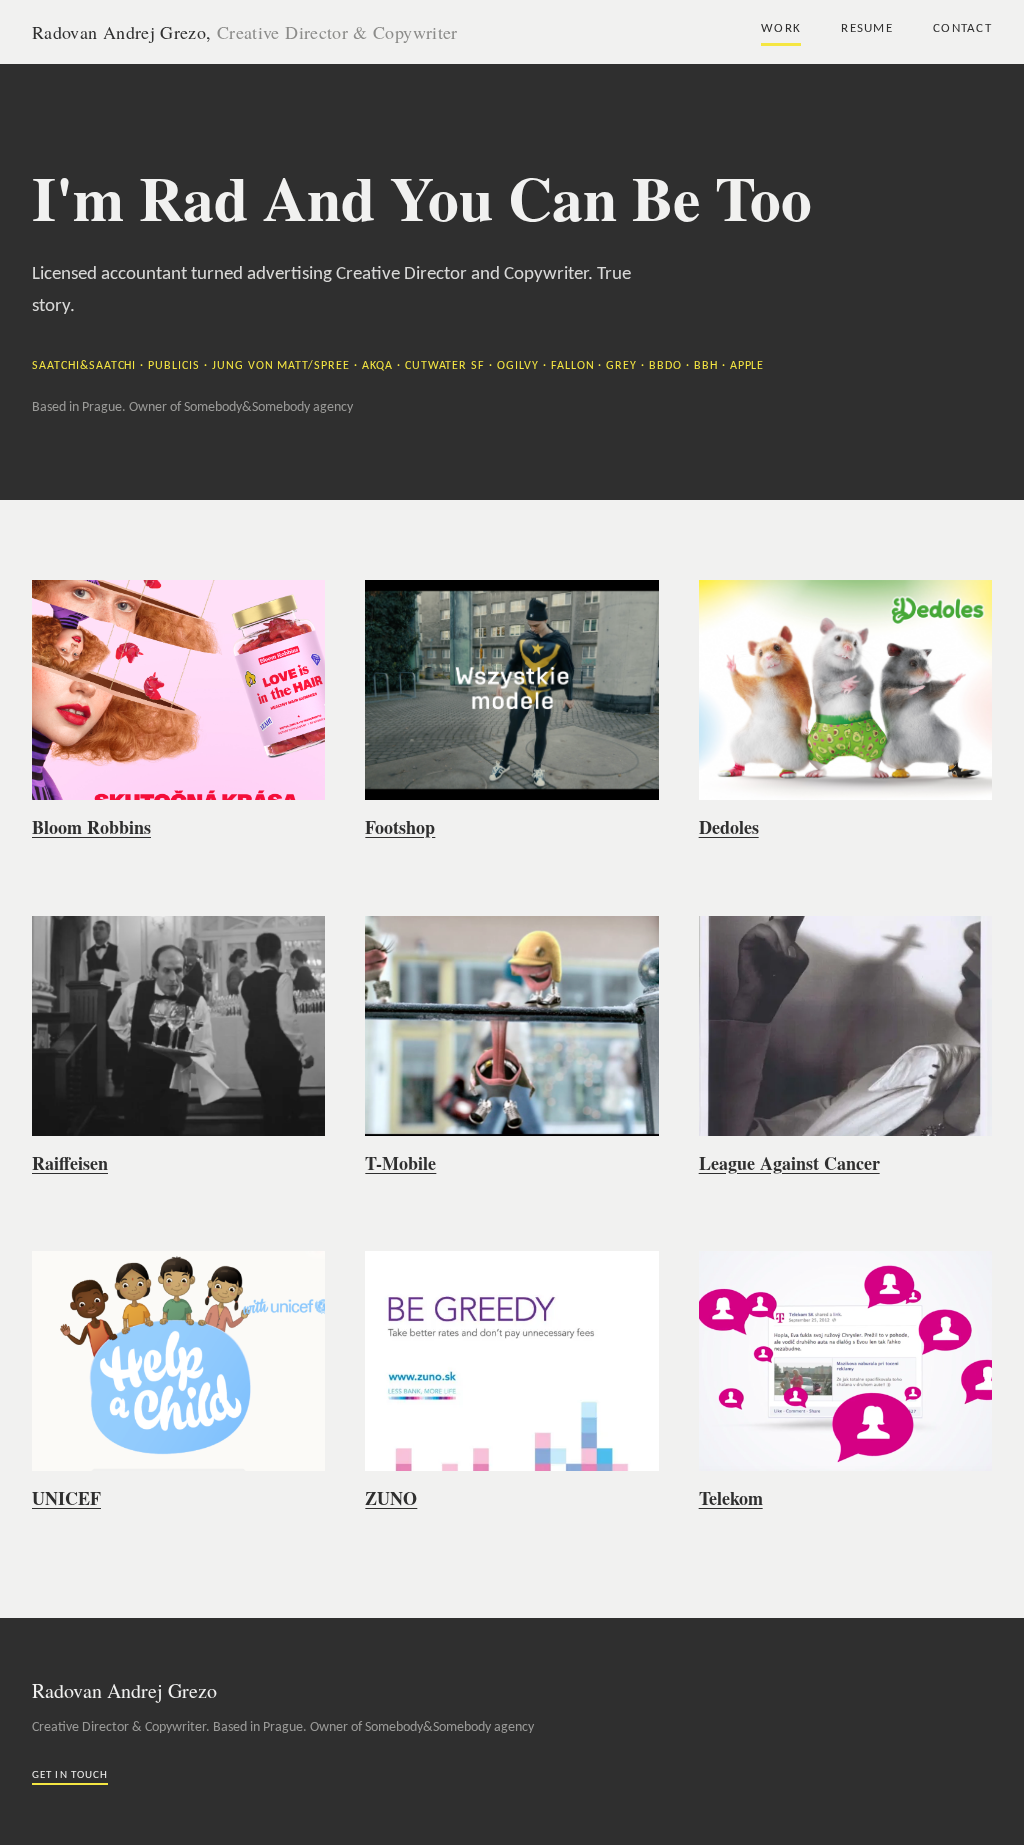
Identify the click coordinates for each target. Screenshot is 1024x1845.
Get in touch (70, 1775)
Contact (962, 28)
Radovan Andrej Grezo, (245, 32)
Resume (867, 28)
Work (781, 28)
